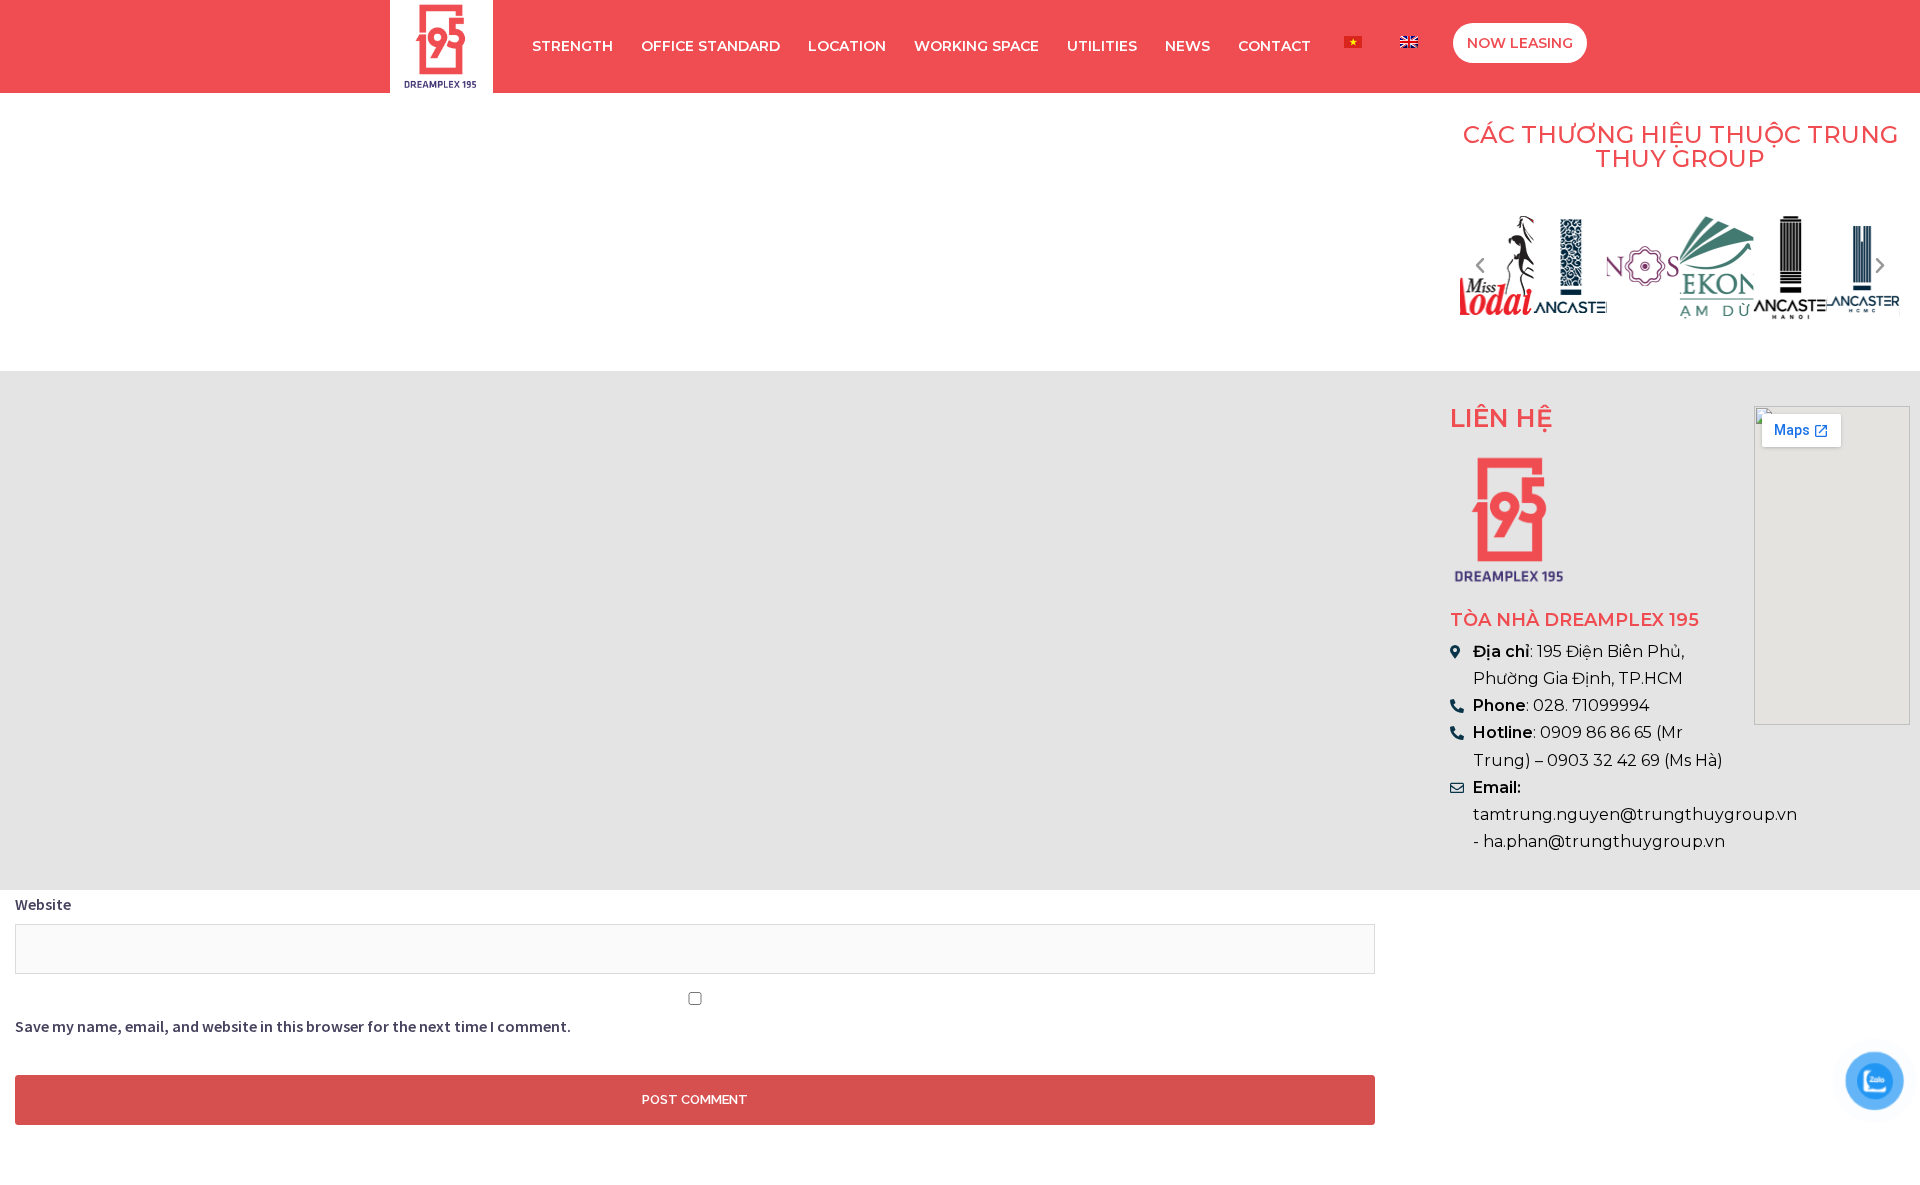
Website (43, 904)
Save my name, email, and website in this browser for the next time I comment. (293, 1026)
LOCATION (847, 46)
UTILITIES (1102, 46)
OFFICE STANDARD (710, 46)
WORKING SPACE (976, 46)
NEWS (1187, 46)
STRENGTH (572, 46)
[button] (1480, 266)
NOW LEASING (1520, 43)
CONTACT (1274, 46)
